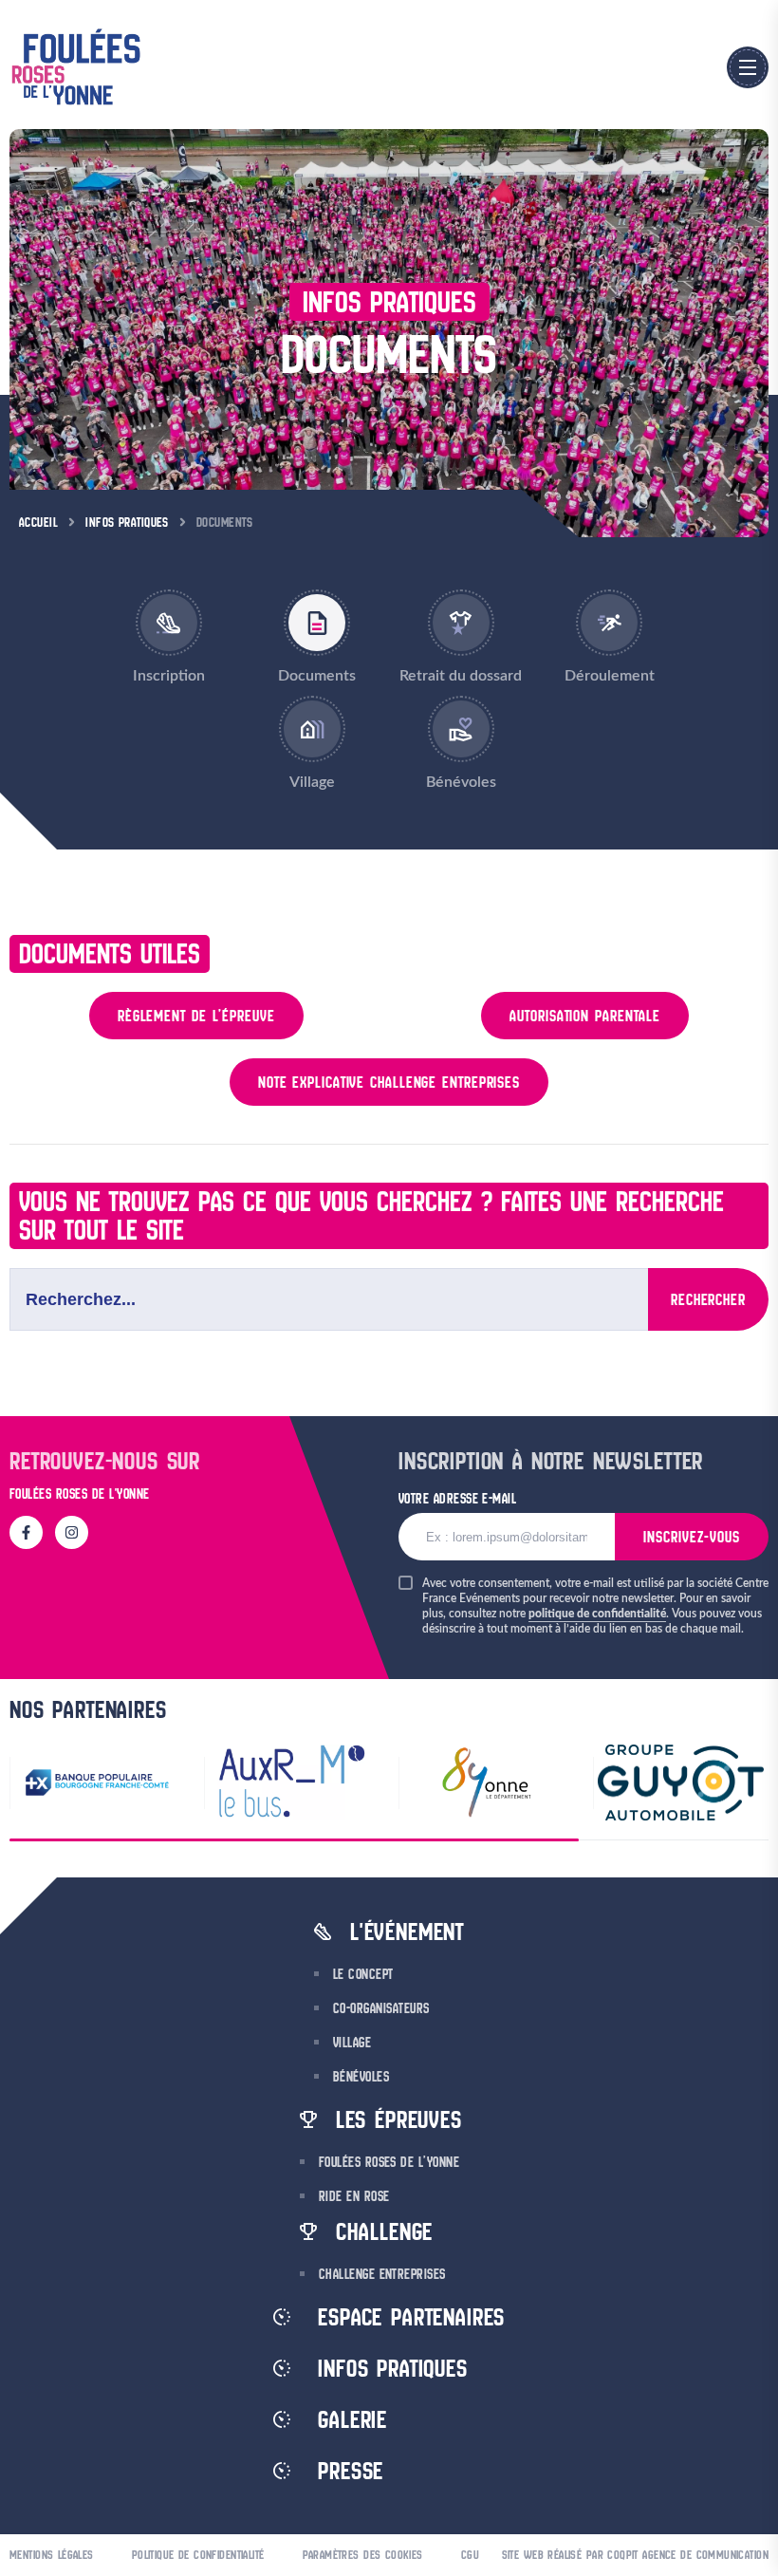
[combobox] (329, 1299)
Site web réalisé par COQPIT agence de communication (635, 2555)
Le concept (363, 1974)
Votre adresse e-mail (457, 1498)
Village (352, 2043)
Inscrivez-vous (692, 1537)
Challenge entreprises (382, 2274)
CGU (470, 2555)
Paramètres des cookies (363, 2555)
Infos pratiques (127, 522)
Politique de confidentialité (198, 2555)
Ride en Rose (354, 2196)
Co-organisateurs (381, 2008)
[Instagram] (72, 1532)
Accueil (38, 522)
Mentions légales (52, 2555)
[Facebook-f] (26, 1532)
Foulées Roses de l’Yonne (389, 2162)
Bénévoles (361, 2077)
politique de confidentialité (597, 1614)
